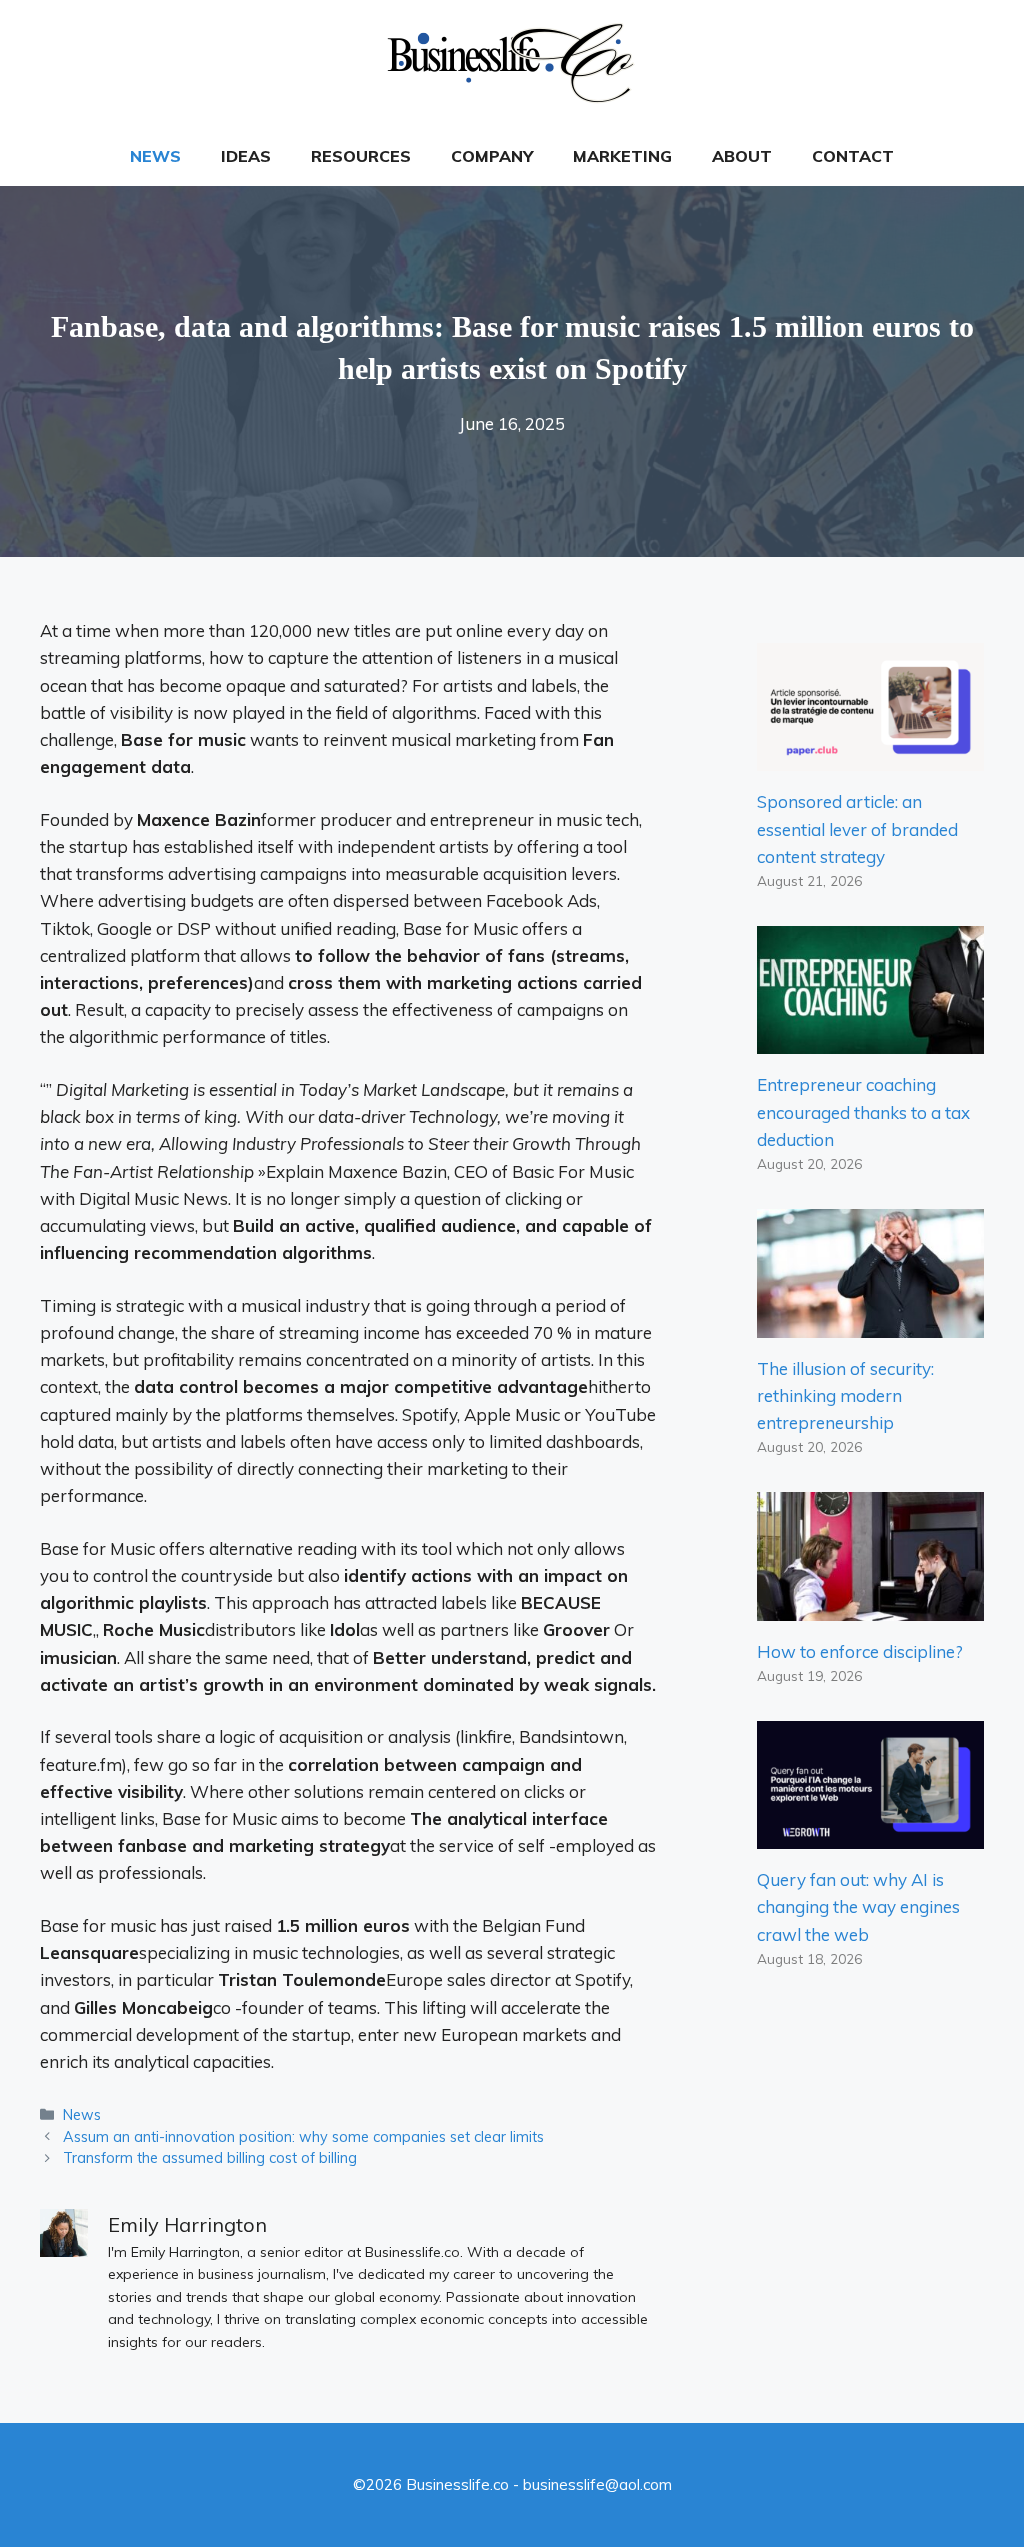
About (742, 156)
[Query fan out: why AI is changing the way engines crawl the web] (870, 1835)
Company (492, 156)
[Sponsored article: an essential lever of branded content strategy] (870, 757)
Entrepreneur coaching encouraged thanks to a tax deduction (863, 1111)
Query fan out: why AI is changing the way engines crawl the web (858, 1906)
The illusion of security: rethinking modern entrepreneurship (845, 1395)
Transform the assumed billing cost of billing (210, 2157)
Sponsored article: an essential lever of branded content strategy (857, 828)
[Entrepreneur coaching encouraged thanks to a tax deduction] (870, 1040)
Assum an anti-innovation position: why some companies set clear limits (303, 2136)
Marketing (622, 156)
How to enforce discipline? (860, 1651)
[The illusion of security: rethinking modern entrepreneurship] (870, 1323)
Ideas (246, 156)
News (155, 156)
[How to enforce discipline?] (870, 1606)
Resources (361, 156)
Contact (853, 156)
